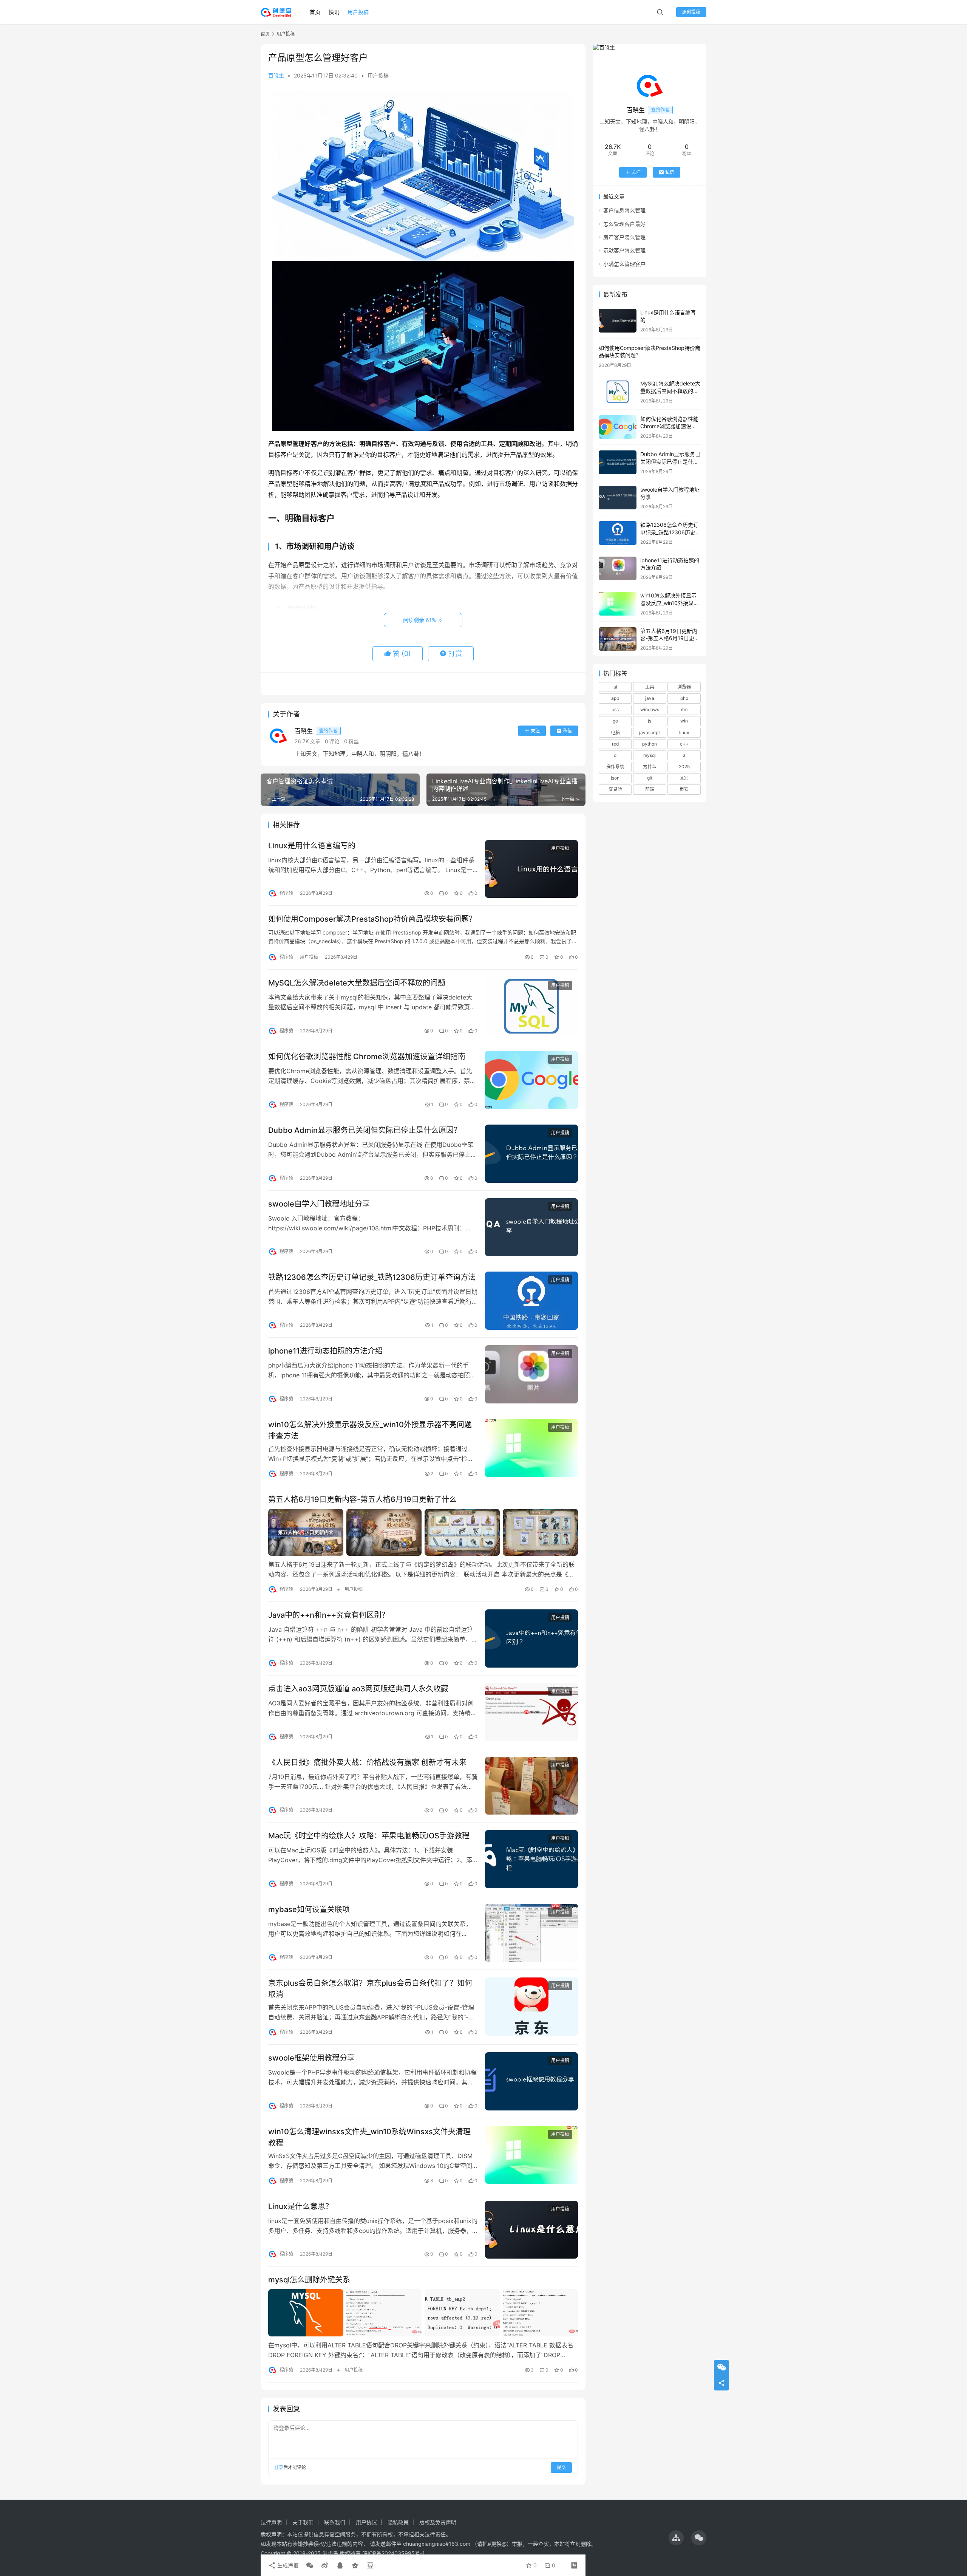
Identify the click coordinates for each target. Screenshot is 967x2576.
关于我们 (303, 2522)
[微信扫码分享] (310, 2565)
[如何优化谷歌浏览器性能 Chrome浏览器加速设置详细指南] (531, 1080)
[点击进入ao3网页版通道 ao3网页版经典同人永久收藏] (531, 1712)
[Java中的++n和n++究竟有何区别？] (531, 1638)
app (615, 698)
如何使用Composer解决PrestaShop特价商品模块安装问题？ (372, 919)
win (684, 721)
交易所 (615, 790)
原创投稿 (691, 12)
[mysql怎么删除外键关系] (423, 2313)
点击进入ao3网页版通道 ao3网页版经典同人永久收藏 (358, 1689)
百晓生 (276, 75)
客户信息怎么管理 (624, 210)
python (650, 744)
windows (650, 709)
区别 (684, 778)
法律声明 (271, 2522)
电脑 (615, 733)
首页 (315, 12)
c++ (684, 744)
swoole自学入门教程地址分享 (319, 1204)
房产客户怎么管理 (624, 237)
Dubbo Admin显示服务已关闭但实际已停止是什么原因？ (365, 1130)
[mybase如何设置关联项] (531, 1933)
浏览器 (684, 687)
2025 (684, 767)
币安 (684, 790)
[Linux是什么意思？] (531, 2230)
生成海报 (287, 2565)
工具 (650, 687)
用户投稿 (358, 12)
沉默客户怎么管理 (624, 251)
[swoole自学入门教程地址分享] (531, 1227)
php (684, 698)
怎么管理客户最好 (624, 224)
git (650, 778)
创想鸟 (330, 2553)
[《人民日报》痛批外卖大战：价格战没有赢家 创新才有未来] (531, 1786)
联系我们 (335, 2522)
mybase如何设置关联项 (309, 1909)
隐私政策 (398, 2522)
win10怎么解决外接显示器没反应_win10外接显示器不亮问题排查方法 (370, 1430)
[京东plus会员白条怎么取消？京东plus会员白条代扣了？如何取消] (531, 2007)
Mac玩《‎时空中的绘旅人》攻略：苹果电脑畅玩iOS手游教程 (369, 1836)
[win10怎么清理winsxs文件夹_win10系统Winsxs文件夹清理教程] (531, 2155)
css (615, 709)
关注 (535, 731)
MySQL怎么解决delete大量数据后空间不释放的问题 (357, 983)
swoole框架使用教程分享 (311, 2058)
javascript (650, 733)
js (650, 721)
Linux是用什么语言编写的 (312, 846)
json (615, 778)
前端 (650, 790)
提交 (561, 2467)
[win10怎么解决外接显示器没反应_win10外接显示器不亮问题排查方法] (531, 1448)
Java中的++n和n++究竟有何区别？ (329, 1615)
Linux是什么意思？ (300, 2206)
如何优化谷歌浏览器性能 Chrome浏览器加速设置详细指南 (367, 1057)
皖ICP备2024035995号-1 (394, 2553)
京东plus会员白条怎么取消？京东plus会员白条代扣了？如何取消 (370, 1989)
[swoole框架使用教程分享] (531, 2081)
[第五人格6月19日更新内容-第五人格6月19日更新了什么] (423, 1532)
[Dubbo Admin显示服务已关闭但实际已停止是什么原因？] (531, 1154)
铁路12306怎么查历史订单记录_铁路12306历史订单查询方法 (372, 1277)
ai (615, 687)
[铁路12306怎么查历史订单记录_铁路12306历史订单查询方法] (531, 1301)
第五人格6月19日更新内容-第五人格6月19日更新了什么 (362, 1499)
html (684, 709)
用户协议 (366, 2522)
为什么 (650, 767)
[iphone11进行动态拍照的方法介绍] (531, 1374)
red (615, 744)
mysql (650, 755)
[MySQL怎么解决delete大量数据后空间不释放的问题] (531, 1006)
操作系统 (615, 767)
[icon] (676, 2538)
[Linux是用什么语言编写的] (531, 869)
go (615, 721)
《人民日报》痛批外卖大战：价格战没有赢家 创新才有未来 (367, 1762)
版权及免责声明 (438, 2522)
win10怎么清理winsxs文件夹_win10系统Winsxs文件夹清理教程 (369, 2137)
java (650, 698)
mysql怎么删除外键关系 (309, 2280)
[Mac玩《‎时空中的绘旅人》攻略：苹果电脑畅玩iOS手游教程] (531, 1859)
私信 (567, 731)
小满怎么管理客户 (624, 264)
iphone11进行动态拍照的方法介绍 (325, 1351)
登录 (279, 2467)
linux (684, 733)
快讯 (334, 12)
